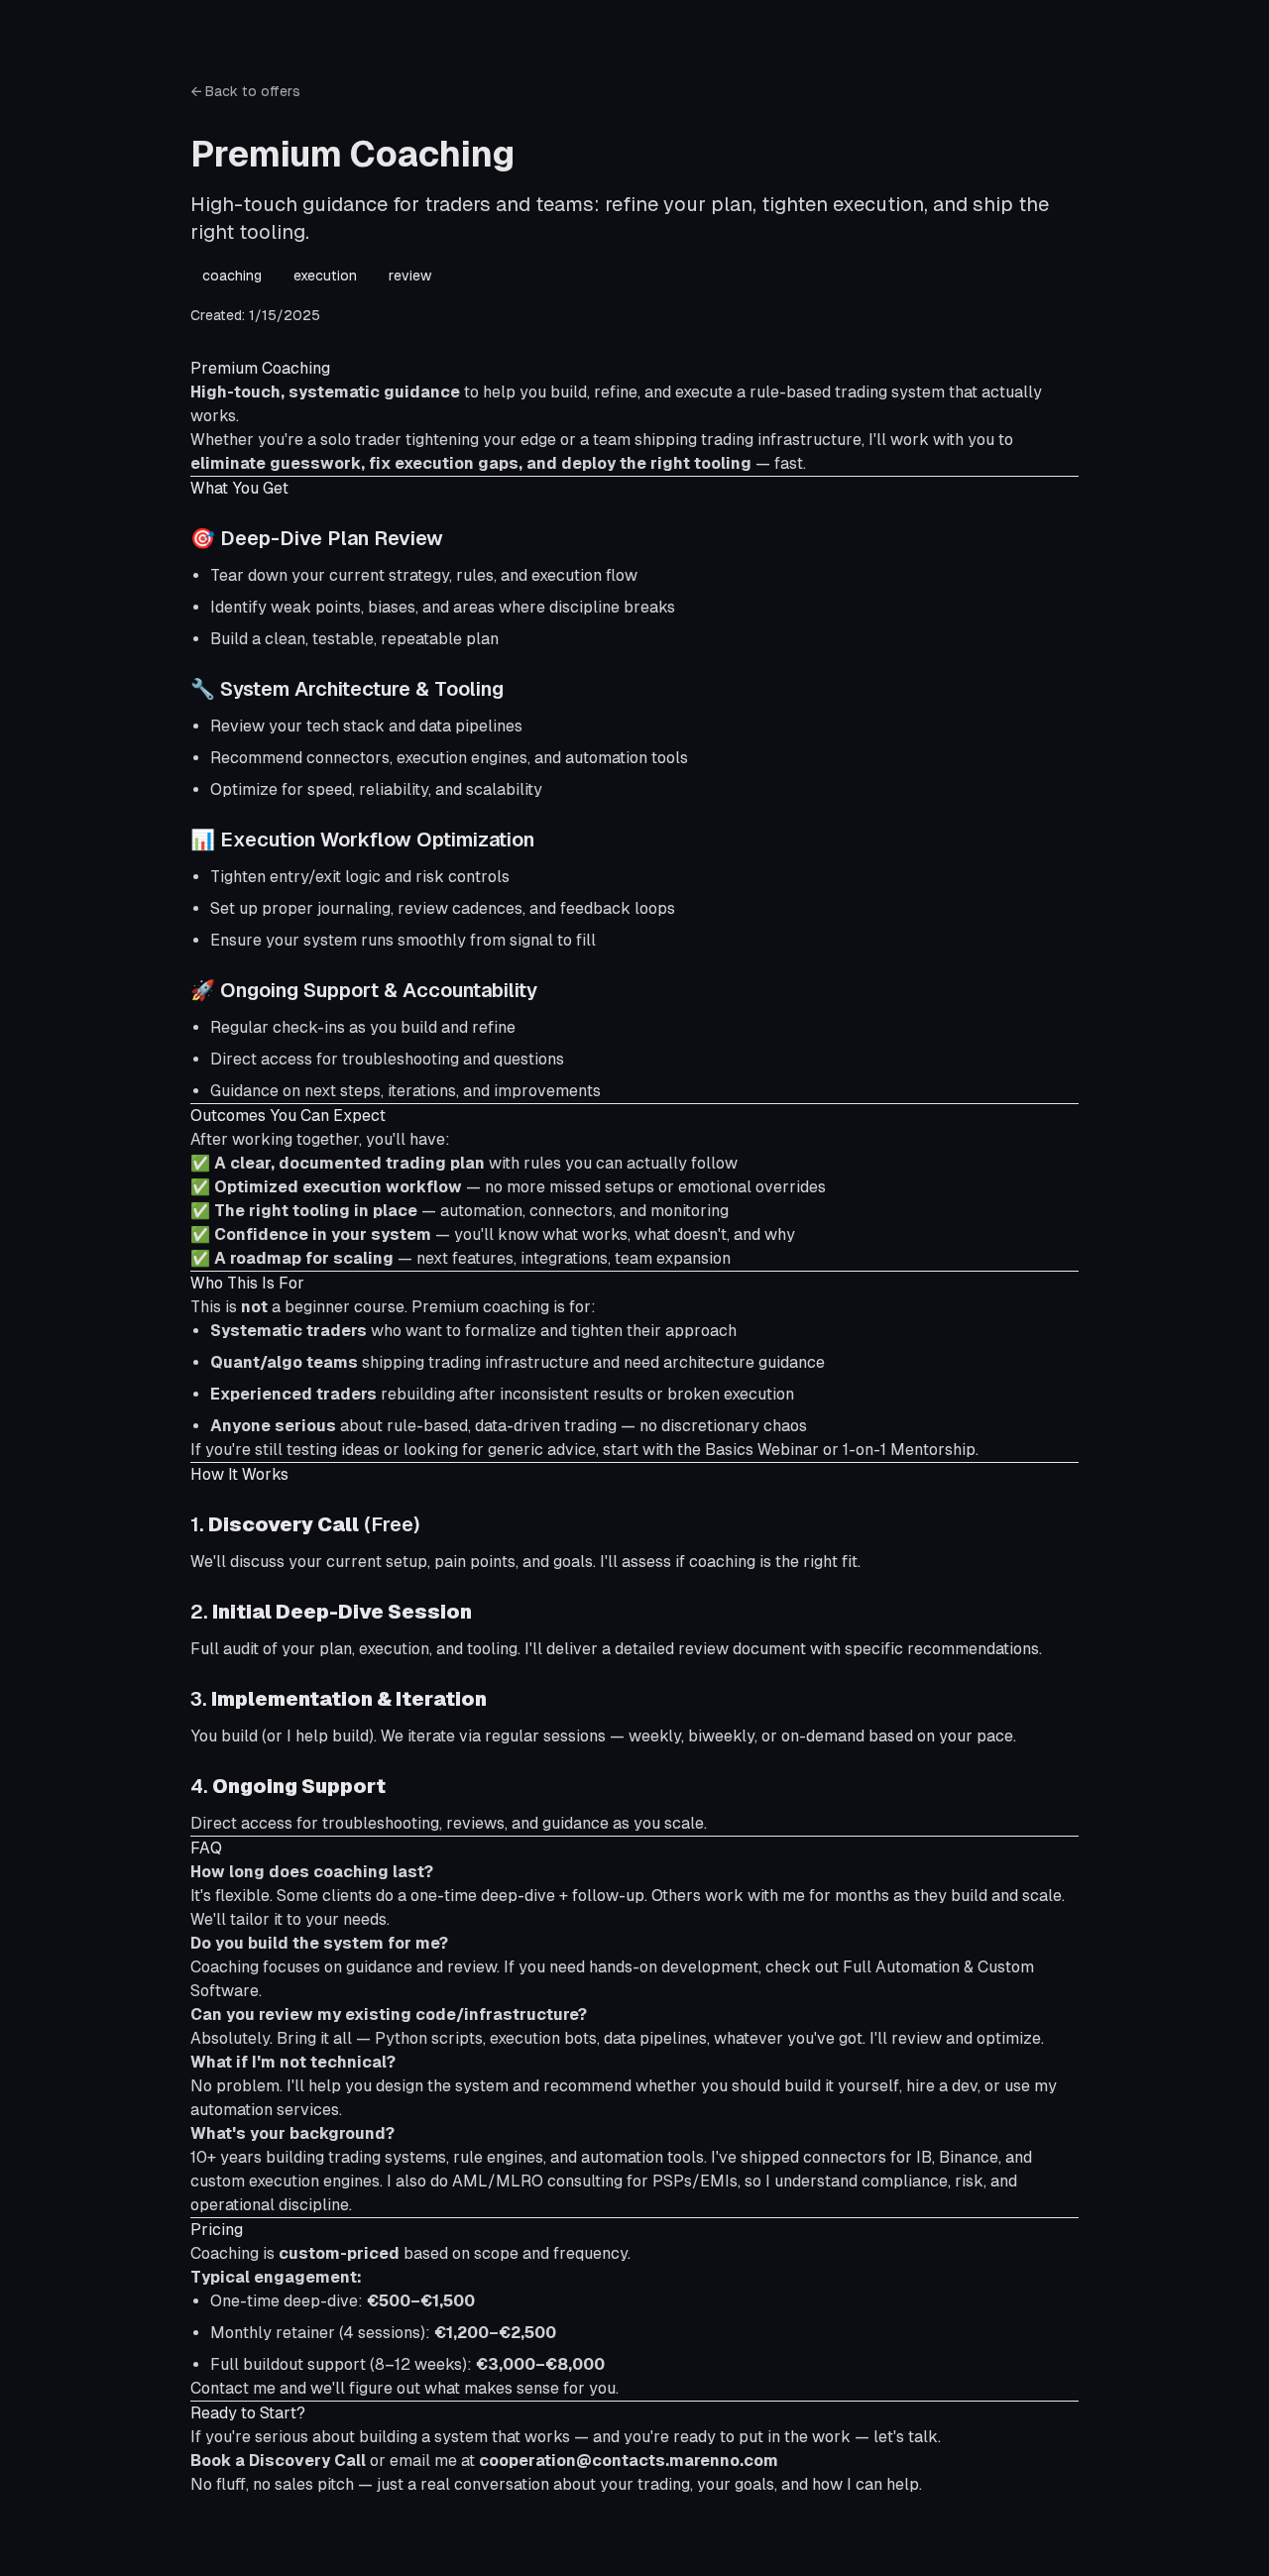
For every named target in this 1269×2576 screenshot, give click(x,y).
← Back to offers (245, 91)
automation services (265, 2110)
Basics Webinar (762, 1450)
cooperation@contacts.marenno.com (629, 2461)
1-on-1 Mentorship (909, 1450)
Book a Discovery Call (278, 2461)
